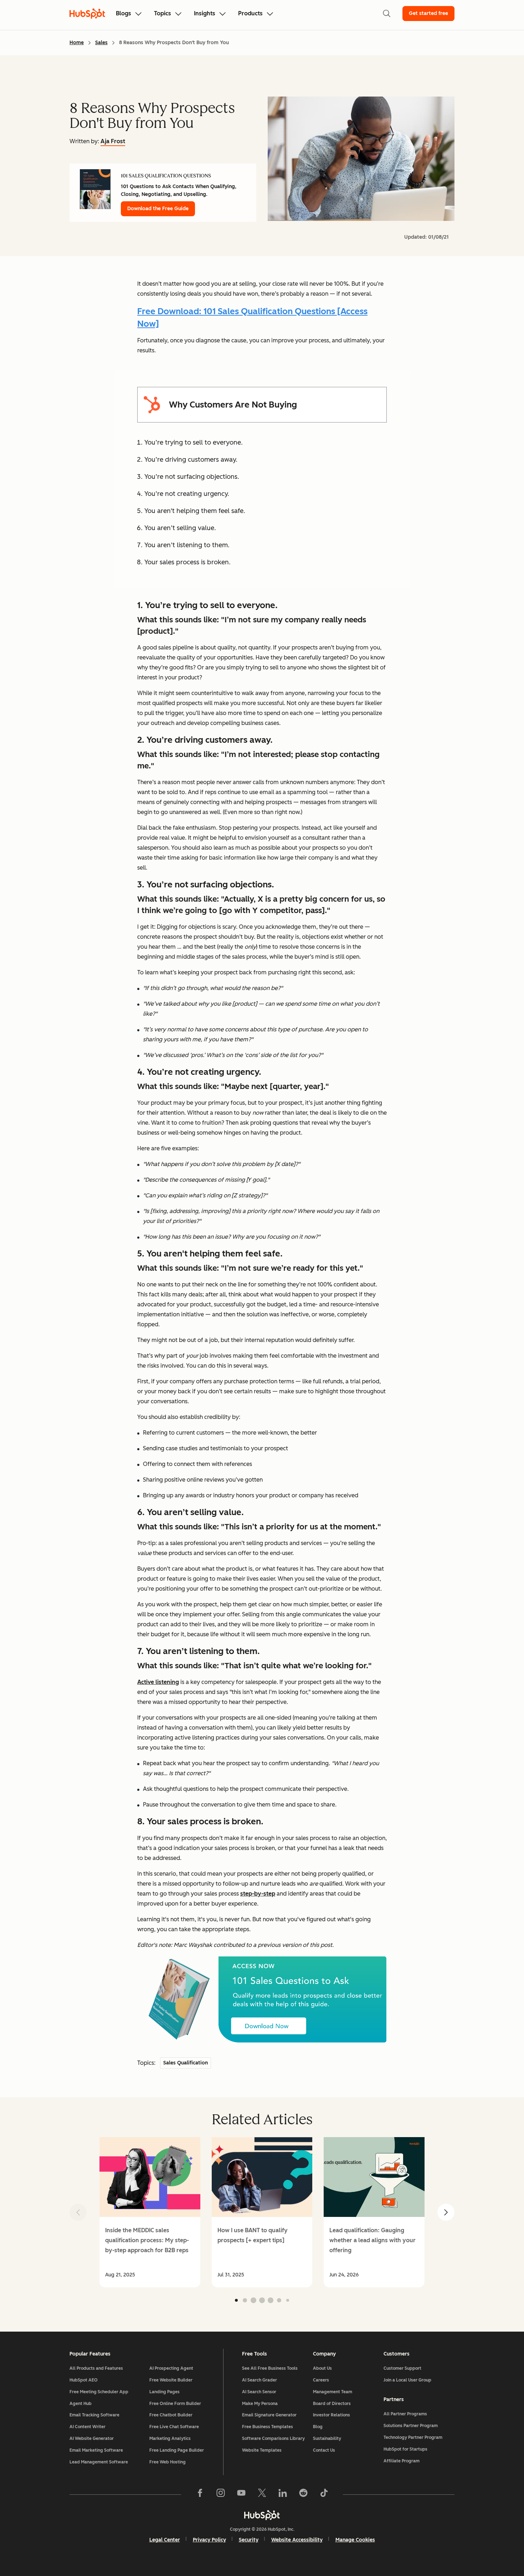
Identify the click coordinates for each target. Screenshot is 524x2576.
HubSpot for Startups (405, 2449)
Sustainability (327, 2438)
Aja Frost (113, 141)
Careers (321, 2380)
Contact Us (324, 2450)
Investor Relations (332, 2415)
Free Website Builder (171, 2380)
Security (249, 2540)
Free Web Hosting (168, 2462)
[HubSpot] (262, 2515)
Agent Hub (81, 2404)
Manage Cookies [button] (355, 2540)
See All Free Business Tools (270, 2368)
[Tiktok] (324, 2494)
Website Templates (262, 2450)
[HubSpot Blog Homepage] (87, 14)
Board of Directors (332, 2404)
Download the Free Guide (158, 209)
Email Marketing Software (96, 2450)
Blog (318, 2427)
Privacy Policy (209, 2540)
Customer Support (402, 2368)
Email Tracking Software (94, 2415)
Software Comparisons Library (273, 2438)
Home (77, 43)
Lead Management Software (99, 2462)
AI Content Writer (88, 2427)
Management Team (333, 2392)
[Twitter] (262, 2494)
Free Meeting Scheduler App (99, 2392)
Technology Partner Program (413, 2437)
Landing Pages (165, 2392)
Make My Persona (260, 2404)
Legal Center (165, 2540)
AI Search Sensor (259, 2392)
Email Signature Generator (269, 2415)
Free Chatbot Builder (171, 2415)
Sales (101, 43)
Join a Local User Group (407, 2380)
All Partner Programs (405, 2414)
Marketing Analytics (170, 2438)
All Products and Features (96, 2368)
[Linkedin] (283, 2494)
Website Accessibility (297, 2540)
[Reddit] (303, 2494)
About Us (322, 2368)
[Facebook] (200, 2494)
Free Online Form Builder (175, 2404)
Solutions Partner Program (411, 2426)
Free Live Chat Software (174, 2427)
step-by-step (258, 1894)
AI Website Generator (92, 2438)
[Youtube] (241, 2494)
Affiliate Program (402, 2461)
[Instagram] (221, 2494)
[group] (150, 2212)
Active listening (158, 1682)
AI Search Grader (260, 2380)
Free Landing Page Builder (177, 2450)
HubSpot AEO (84, 2380)
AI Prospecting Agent (171, 2368)
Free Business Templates (268, 2427)
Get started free (428, 13)
